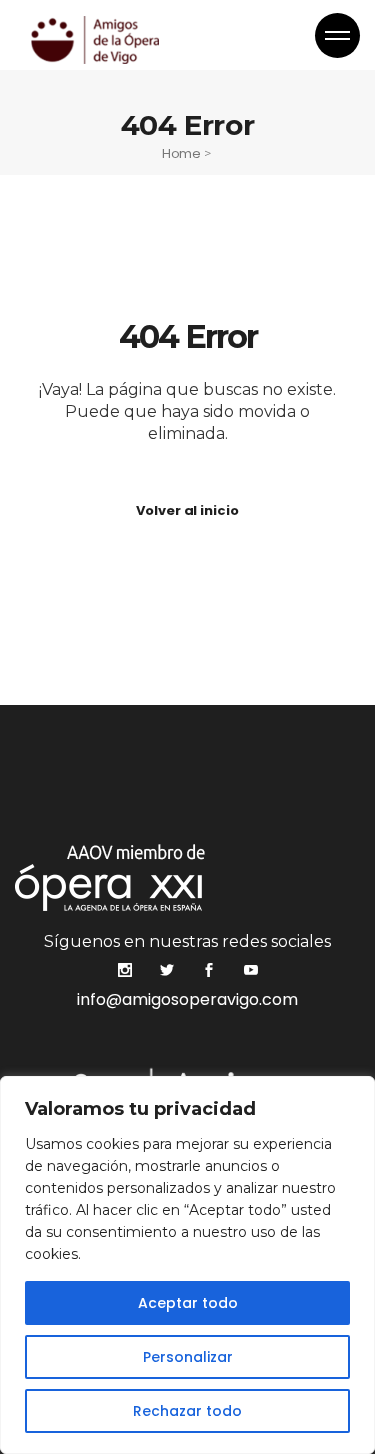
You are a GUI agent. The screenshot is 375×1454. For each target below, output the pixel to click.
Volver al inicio (187, 510)
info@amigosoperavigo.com (187, 999)
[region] (187, 1265)
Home (181, 153)
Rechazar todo (187, 1411)
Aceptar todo (188, 1303)
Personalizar (188, 1357)
